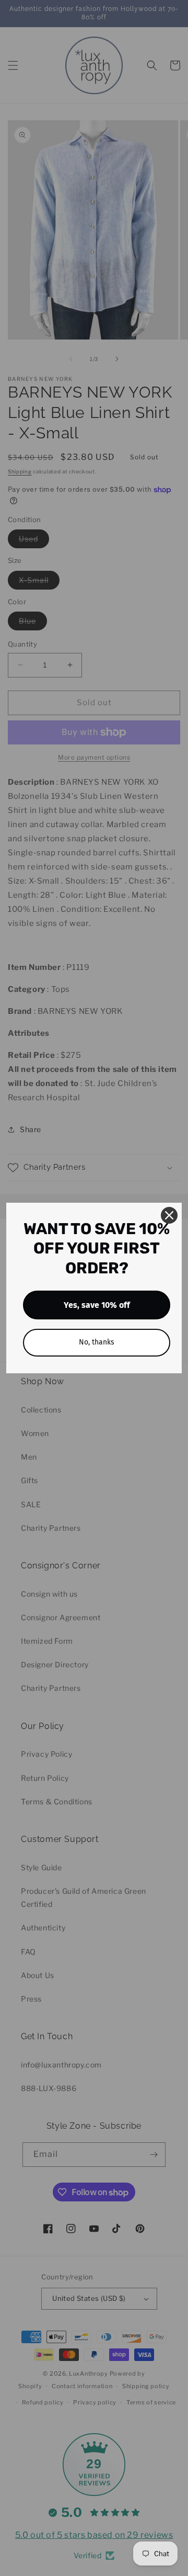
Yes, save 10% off (97, 1305)
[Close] (169, 1215)
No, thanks (97, 1342)
